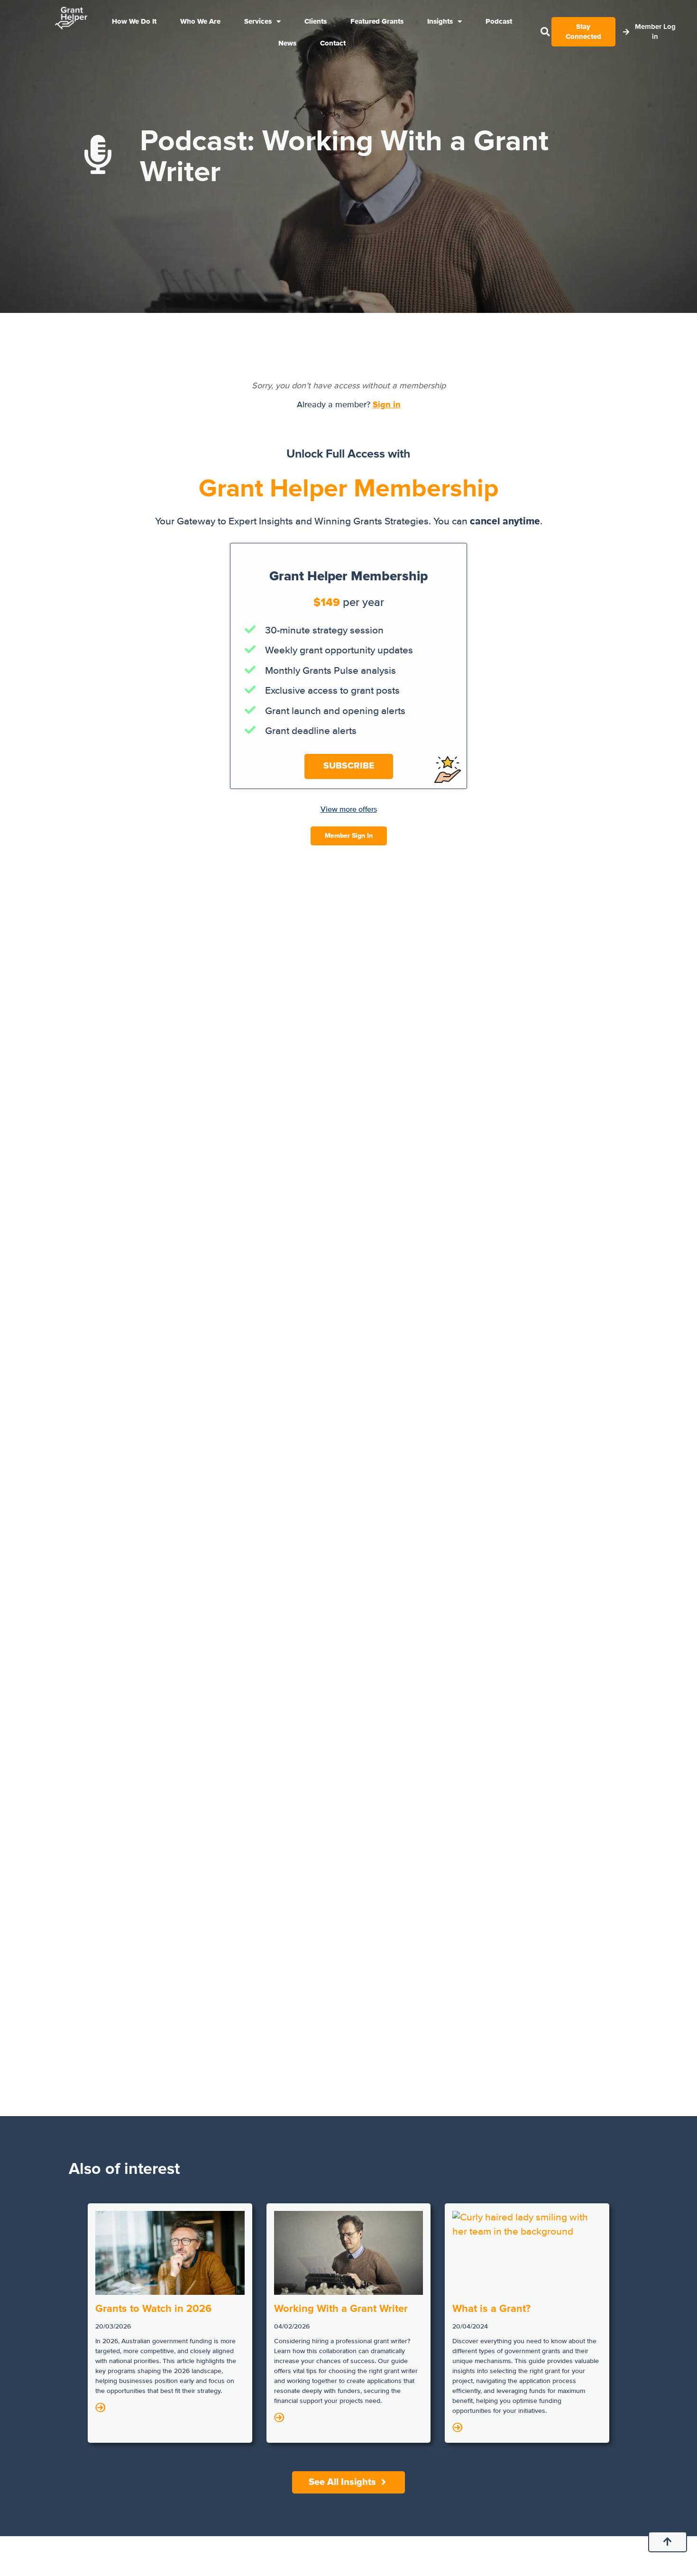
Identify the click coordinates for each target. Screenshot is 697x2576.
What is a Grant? (491, 2309)
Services (258, 21)
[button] (545, 32)
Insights (440, 21)
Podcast (499, 21)
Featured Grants (377, 21)
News (287, 43)
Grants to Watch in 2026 (153, 2309)
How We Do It (134, 21)
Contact (333, 43)
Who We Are (200, 21)
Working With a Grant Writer (341, 2309)
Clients (316, 21)
